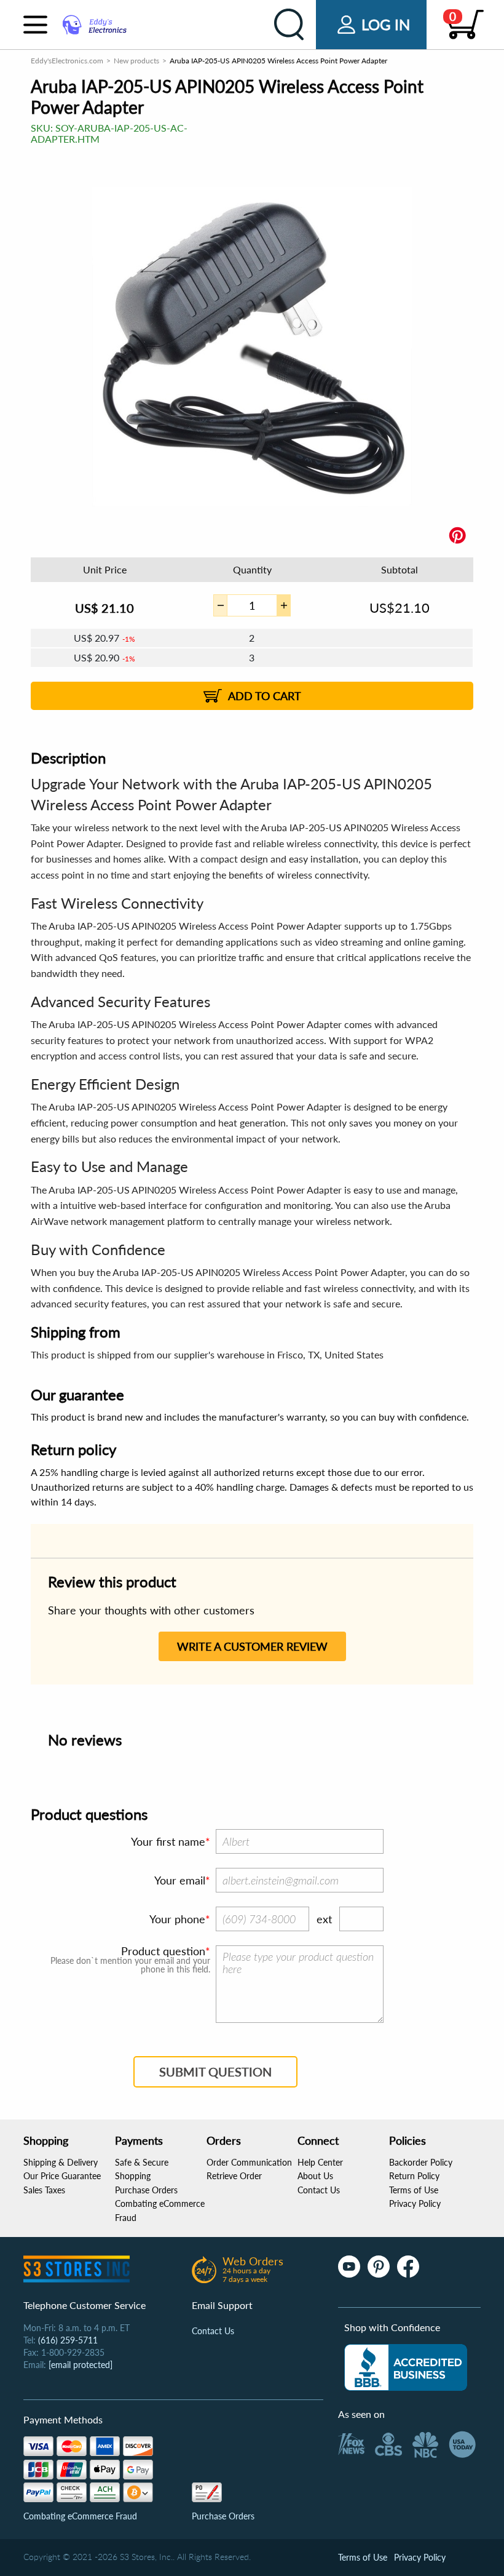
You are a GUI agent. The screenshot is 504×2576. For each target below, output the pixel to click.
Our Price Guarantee (62, 2176)
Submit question (215, 2072)
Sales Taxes (44, 2190)
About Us (315, 2176)
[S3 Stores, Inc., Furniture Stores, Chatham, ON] (406, 2367)
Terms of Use (414, 2190)
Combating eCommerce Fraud (80, 2516)
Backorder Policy (421, 2162)
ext (324, 1919)
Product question (163, 1951)
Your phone (177, 1919)
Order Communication (249, 2162)
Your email (180, 1880)
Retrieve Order (234, 2176)
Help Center (320, 2162)
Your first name (168, 1841)
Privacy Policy (415, 2203)
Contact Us (319, 2190)
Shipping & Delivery (61, 2162)
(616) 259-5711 (68, 2340)
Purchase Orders (146, 2190)
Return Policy (414, 2176)
